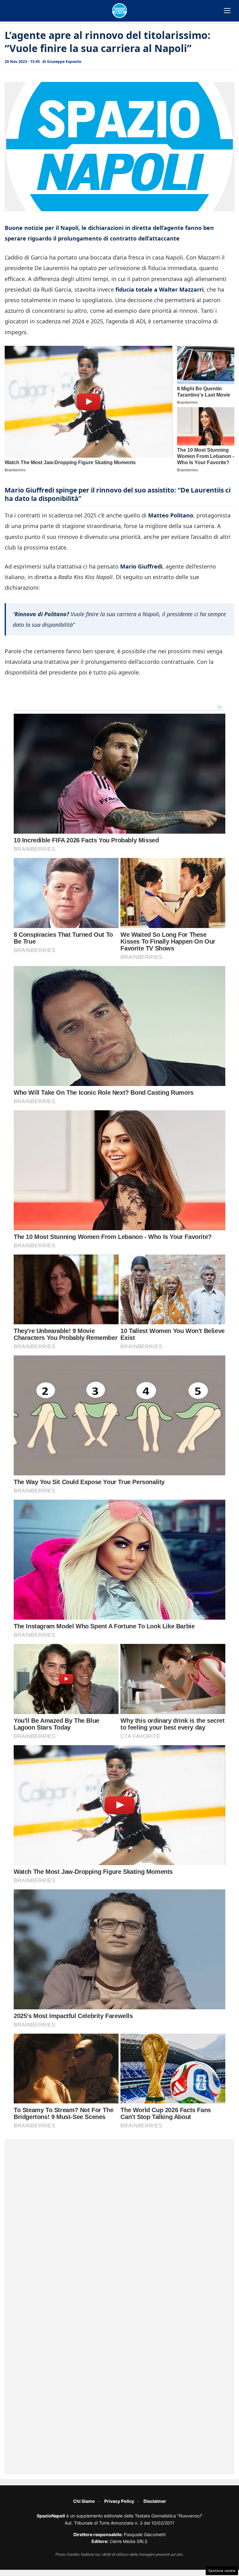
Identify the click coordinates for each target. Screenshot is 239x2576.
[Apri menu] (227, 11)
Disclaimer (155, 2501)
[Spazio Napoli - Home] (119, 11)
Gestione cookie (222, 2571)
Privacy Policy (119, 2501)
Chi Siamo (84, 2501)
